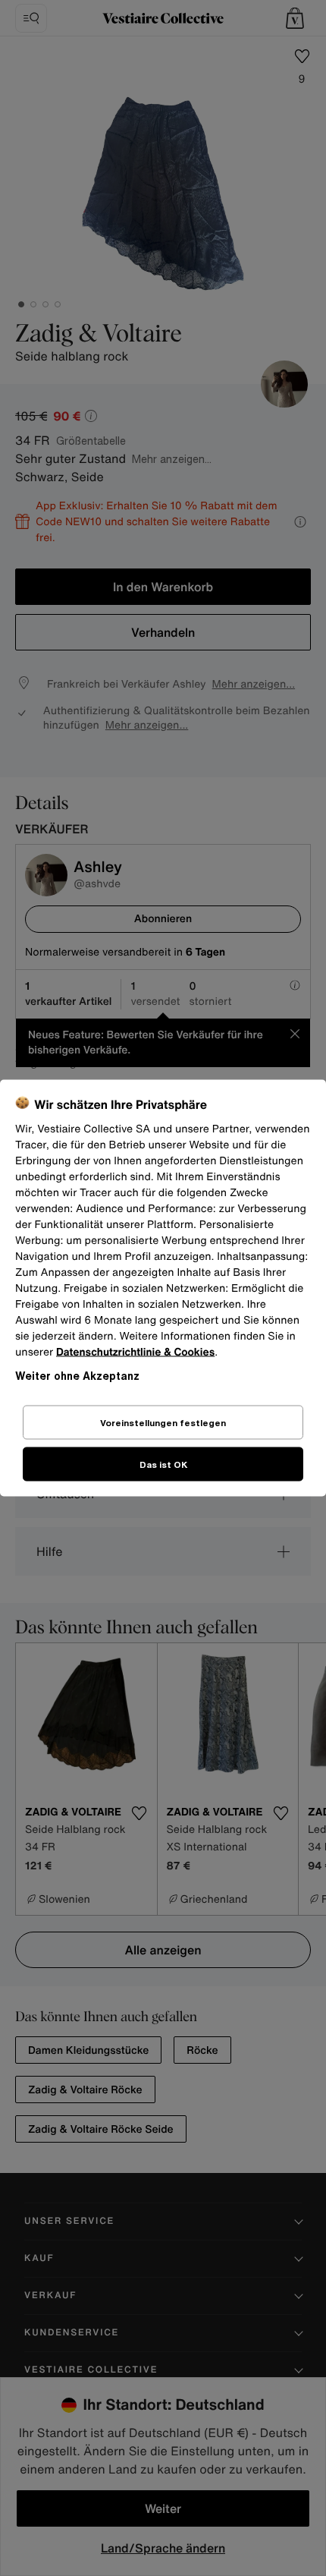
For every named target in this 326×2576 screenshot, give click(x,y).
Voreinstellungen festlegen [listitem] (163, 1423)
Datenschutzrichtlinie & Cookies (135, 1352)
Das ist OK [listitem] (163, 1464)
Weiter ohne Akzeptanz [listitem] (77, 1376)
